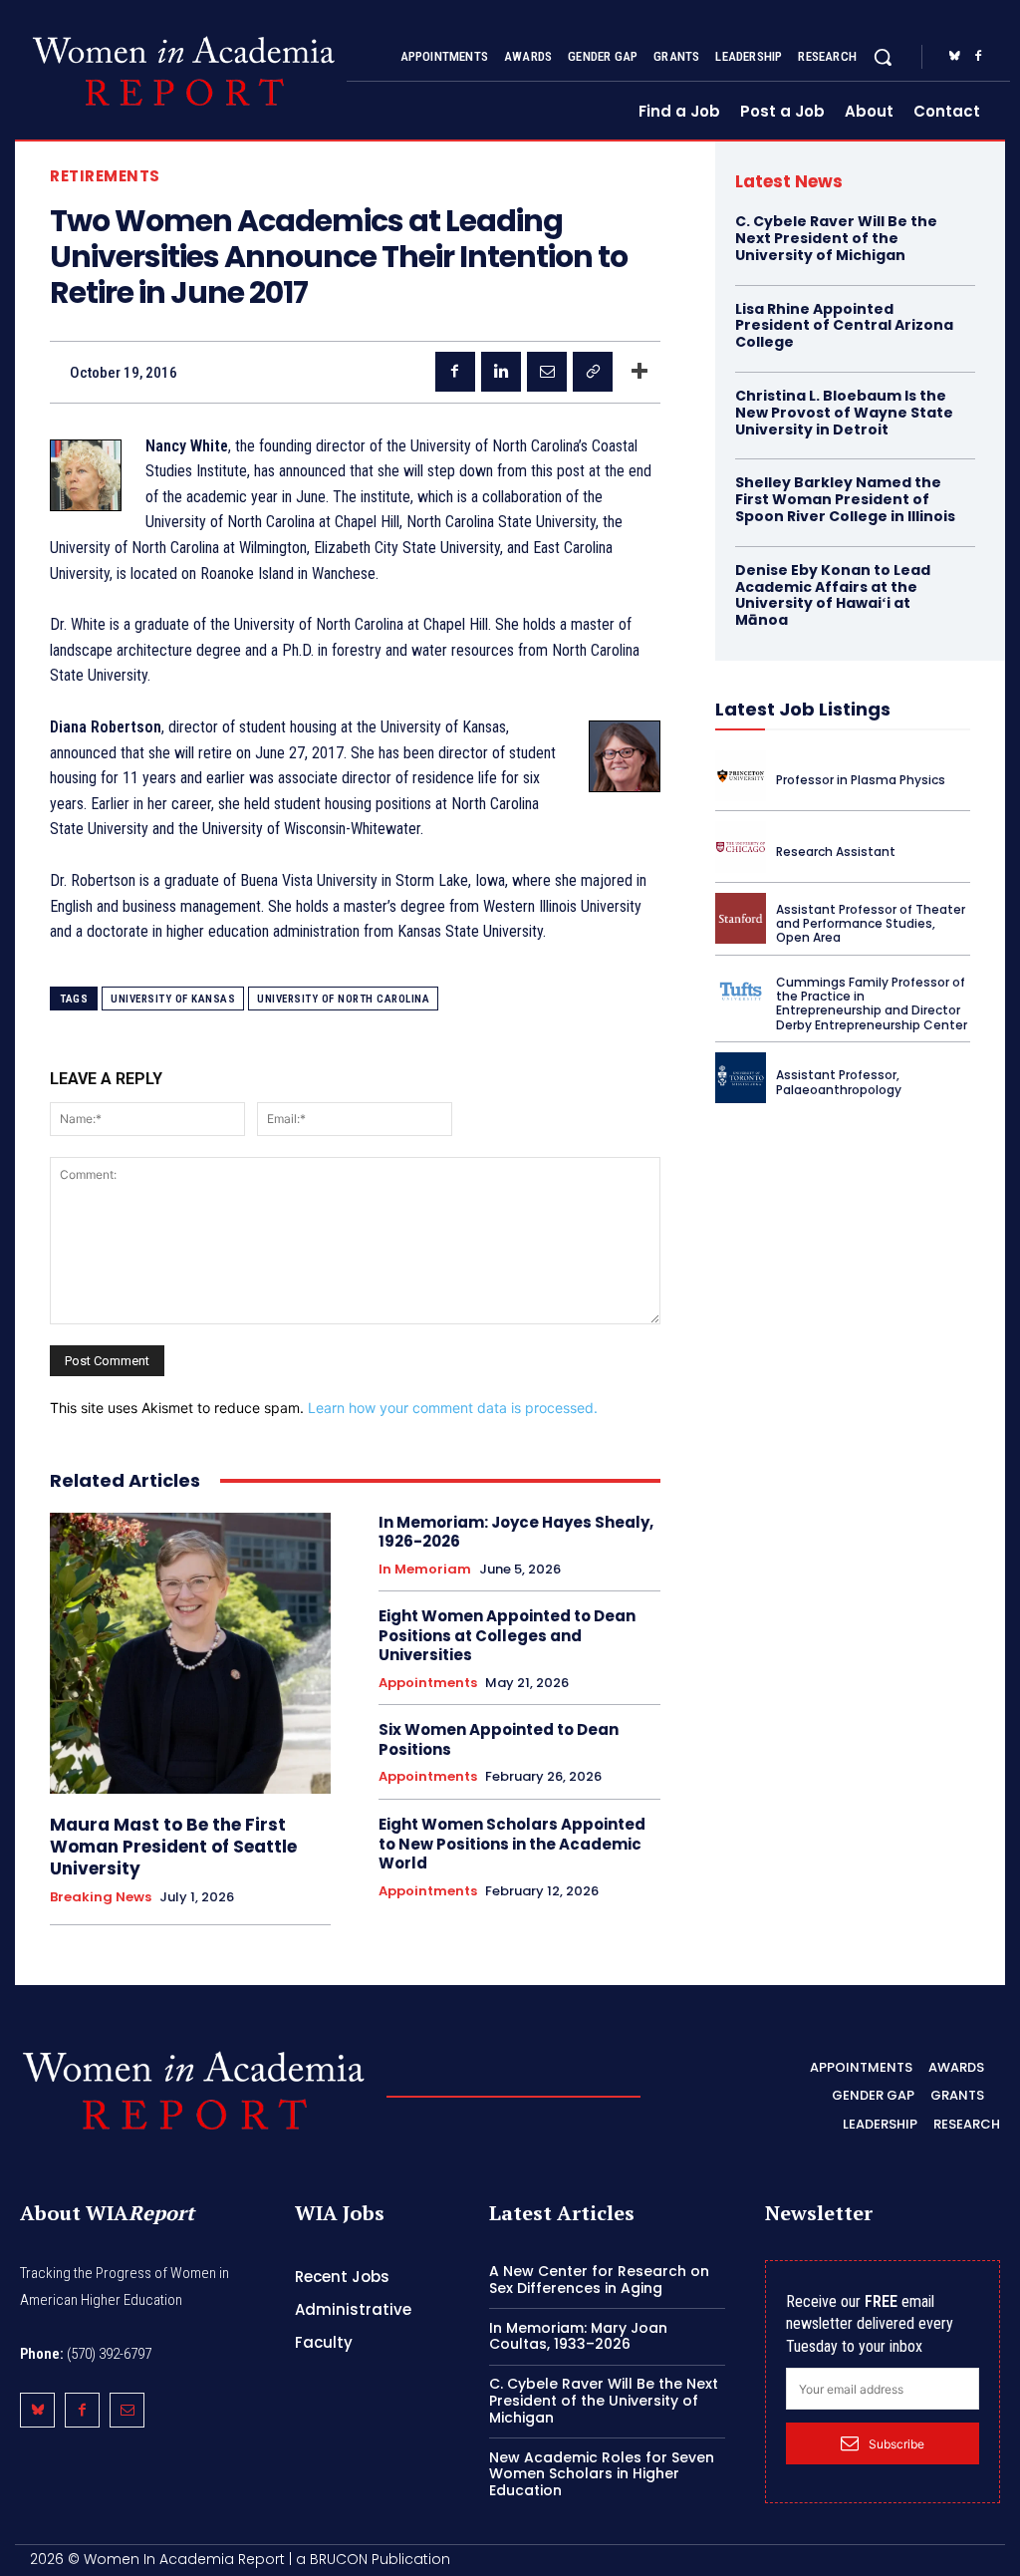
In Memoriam (425, 1570)
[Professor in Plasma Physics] (741, 776)
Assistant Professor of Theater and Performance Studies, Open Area (871, 924)
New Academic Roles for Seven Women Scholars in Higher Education (602, 2474)
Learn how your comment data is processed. (453, 1408)
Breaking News (101, 1897)
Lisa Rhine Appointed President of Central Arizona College (844, 326)
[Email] (547, 372)
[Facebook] (978, 57)
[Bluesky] (954, 57)
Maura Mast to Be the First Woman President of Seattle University (173, 1847)
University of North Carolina (343, 999)
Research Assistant (836, 852)
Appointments (428, 1683)
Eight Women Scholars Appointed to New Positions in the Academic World (512, 1844)
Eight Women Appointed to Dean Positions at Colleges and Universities (507, 1635)
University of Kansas (173, 999)
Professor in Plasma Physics (861, 780)
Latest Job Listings (803, 709)
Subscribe (896, 2444)
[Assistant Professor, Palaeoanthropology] (741, 1078)
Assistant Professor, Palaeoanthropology (839, 1082)
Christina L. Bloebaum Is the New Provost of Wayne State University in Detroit (844, 413)
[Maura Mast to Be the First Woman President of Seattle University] (190, 1653)
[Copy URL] (593, 372)
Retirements (105, 176)
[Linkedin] (501, 372)
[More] (639, 372)
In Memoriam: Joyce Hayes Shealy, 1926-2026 (516, 1532)
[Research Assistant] (741, 847)
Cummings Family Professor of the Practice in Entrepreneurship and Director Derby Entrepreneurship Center (872, 1003)
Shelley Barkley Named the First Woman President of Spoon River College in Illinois (845, 499)
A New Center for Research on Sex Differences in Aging (599, 2280)
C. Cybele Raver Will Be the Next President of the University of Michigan (836, 238)
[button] (883, 57)
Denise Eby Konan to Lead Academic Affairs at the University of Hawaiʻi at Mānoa (833, 595)
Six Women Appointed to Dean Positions (499, 1739)
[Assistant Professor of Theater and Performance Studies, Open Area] (741, 918)
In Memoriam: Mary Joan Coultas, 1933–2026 (578, 2336)
